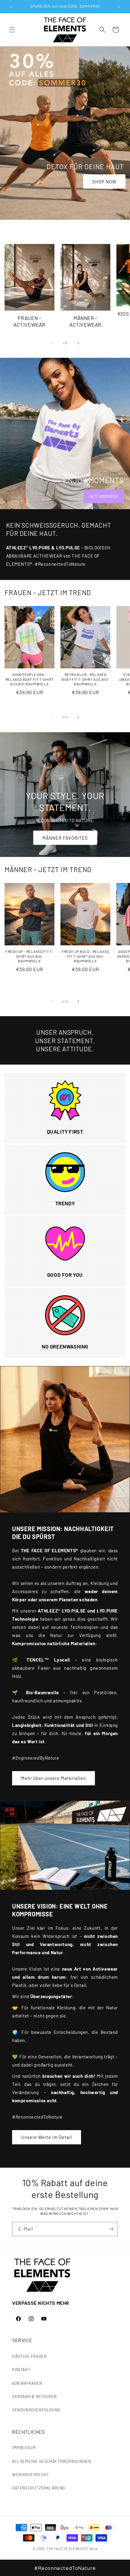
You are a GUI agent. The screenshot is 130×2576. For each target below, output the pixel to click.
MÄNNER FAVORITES (65, 838)
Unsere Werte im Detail (47, 2137)
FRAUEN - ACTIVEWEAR (29, 321)
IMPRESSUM (24, 2448)
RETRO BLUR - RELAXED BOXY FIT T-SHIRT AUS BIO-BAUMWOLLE (85, 679)
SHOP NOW (104, 181)
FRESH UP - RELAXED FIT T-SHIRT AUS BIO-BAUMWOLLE (29, 956)
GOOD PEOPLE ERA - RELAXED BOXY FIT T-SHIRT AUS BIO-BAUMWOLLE (29, 679)
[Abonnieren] (111, 2229)
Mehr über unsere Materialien (54, 1778)
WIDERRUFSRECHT (31, 2474)
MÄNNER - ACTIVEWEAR (85, 321)
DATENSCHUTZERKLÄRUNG (39, 2488)
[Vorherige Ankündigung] (11, 7)
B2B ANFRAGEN (27, 2383)
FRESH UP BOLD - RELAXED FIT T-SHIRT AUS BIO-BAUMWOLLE (85, 956)
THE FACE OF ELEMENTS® (68, 2549)
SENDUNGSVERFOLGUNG (36, 2410)
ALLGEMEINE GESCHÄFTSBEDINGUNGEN (52, 2461)
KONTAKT (21, 2369)
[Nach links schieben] (52, 343)
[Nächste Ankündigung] (119, 7)
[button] (12, 30)
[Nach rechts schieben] (78, 343)
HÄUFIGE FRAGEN (29, 2356)
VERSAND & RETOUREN (34, 2396)
